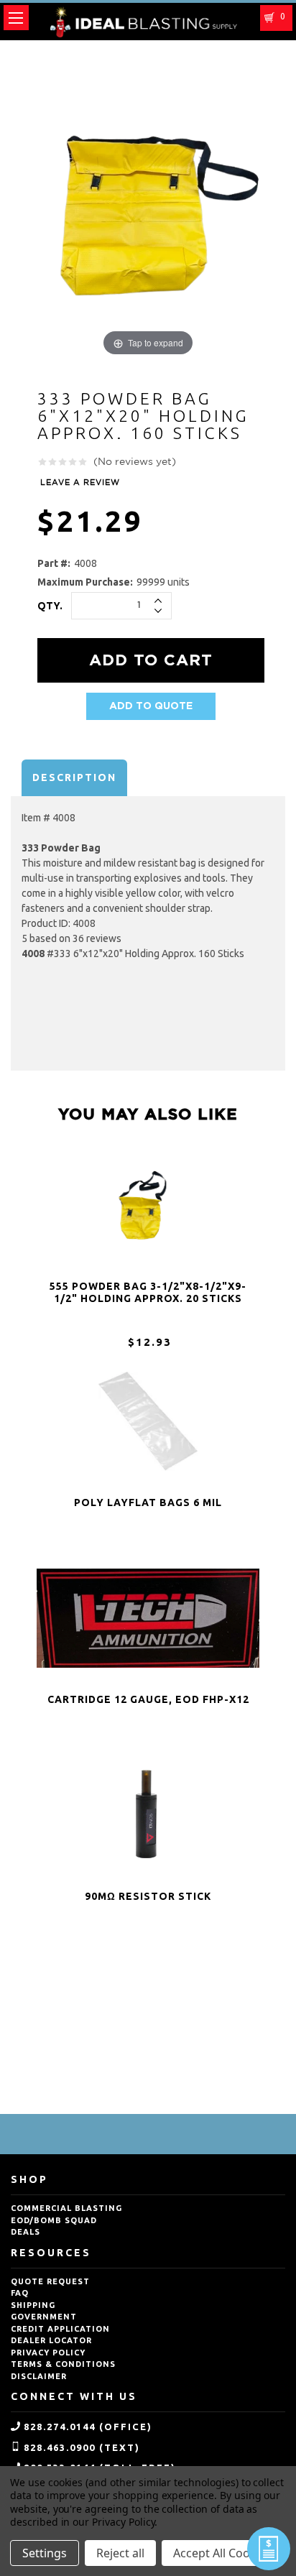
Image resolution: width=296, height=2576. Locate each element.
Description (74, 777)
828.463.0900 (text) (82, 2447)
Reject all (120, 2553)
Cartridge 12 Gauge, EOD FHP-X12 (148, 1699)
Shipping (33, 2305)
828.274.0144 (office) (88, 2427)
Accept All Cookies (222, 2553)
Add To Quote (151, 706)
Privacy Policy (48, 2353)
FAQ (20, 2293)
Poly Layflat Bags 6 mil (148, 1502)
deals (26, 2232)
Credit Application (60, 2329)
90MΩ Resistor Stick (148, 1896)
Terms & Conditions (63, 2364)
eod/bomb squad (54, 2220)
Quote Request (50, 2281)
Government (44, 2317)
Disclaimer (39, 2376)
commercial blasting (66, 2208)
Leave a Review (80, 483)
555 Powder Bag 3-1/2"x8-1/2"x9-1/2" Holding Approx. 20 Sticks (148, 1292)
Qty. (50, 606)
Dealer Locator (51, 2340)
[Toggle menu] (16, 18)
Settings (45, 2553)
